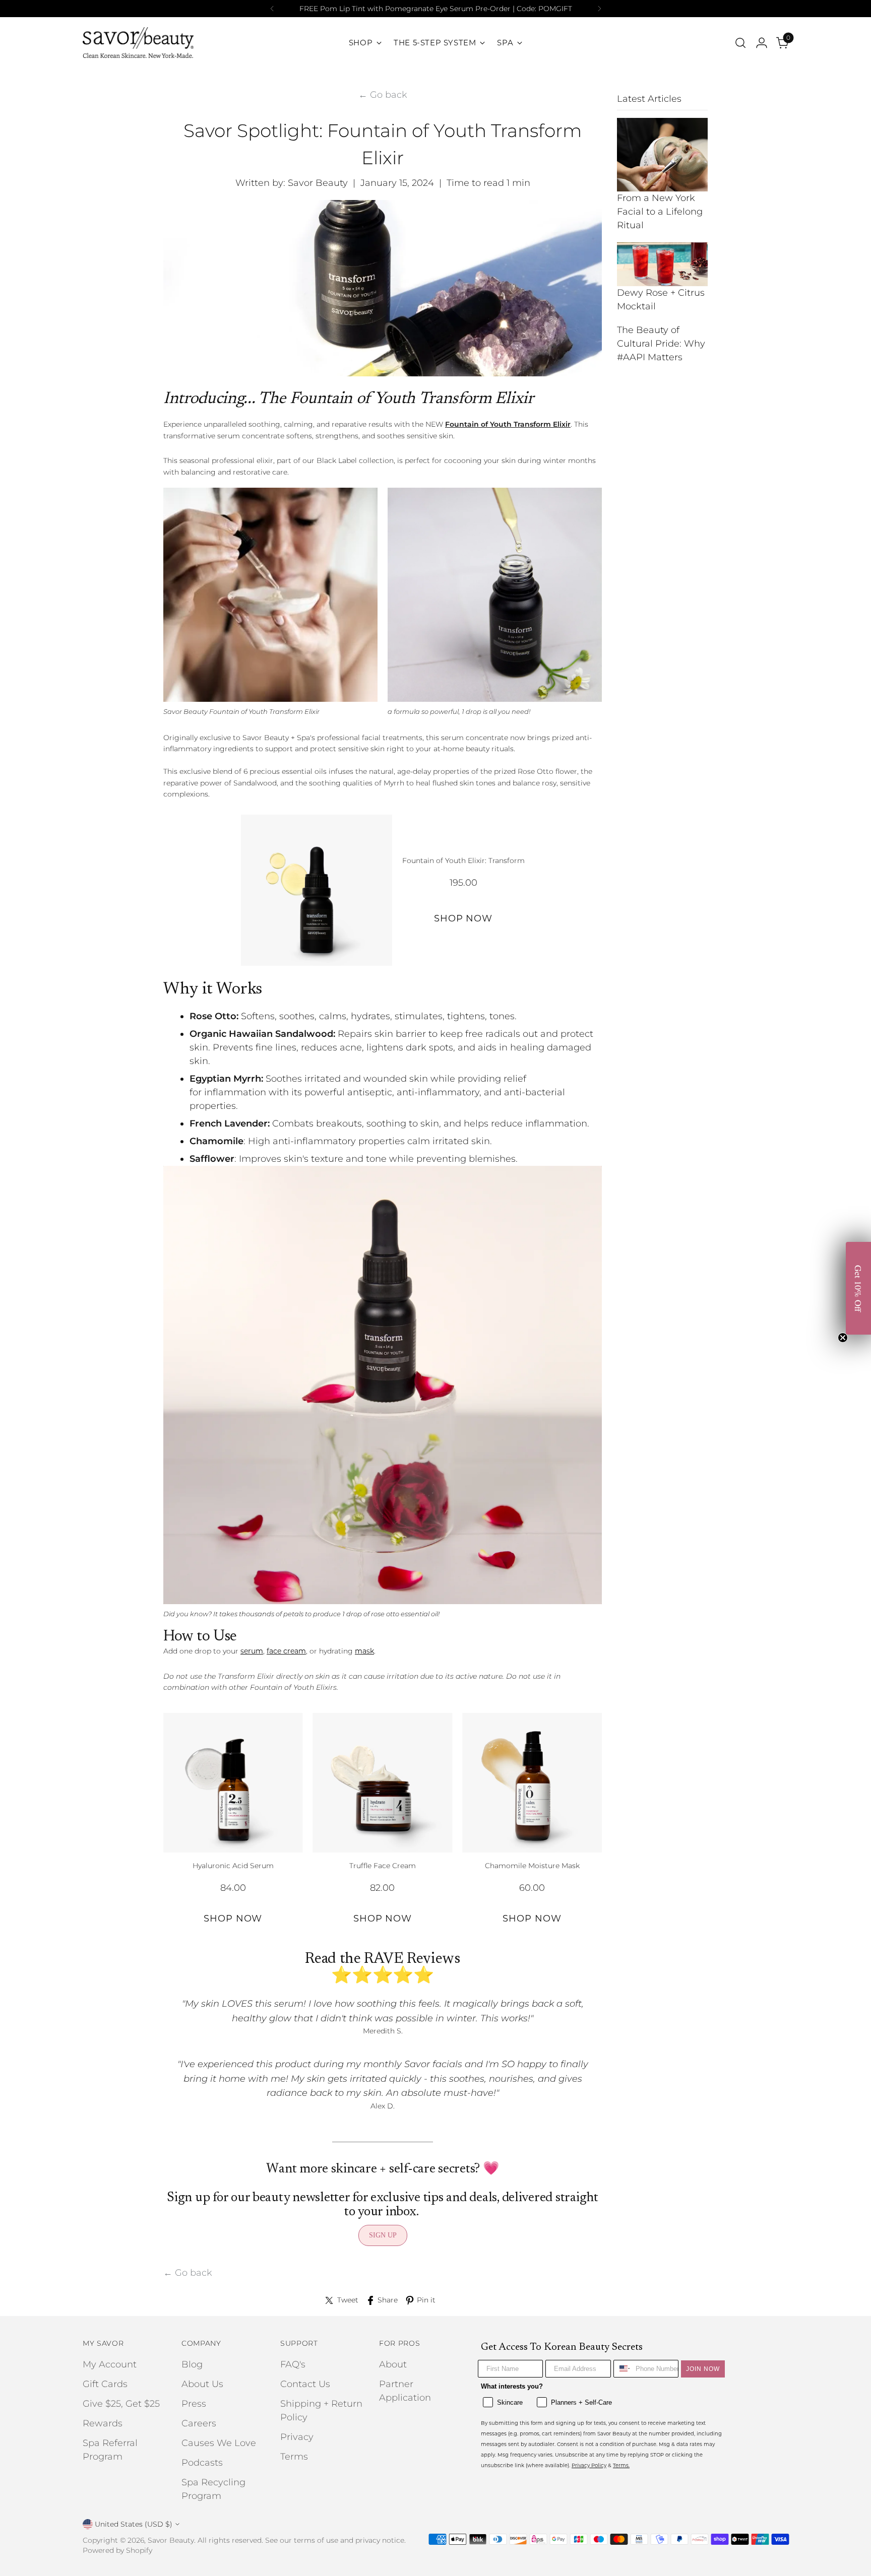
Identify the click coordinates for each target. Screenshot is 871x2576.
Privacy (297, 2437)
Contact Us (305, 2384)
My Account (110, 2364)
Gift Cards (105, 2384)
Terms (294, 2457)
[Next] (599, 9)
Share (388, 2300)
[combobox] (622, 2369)
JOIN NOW (703, 2369)
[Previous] (272, 9)
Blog (192, 2364)
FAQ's (293, 2364)
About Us (202, 2384)
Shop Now (463, 918)
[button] (858, 1288)
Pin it (426, 2300)
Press (194, 2404)
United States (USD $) (134, 2524)
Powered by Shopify (117, 2550)
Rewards (103, 2423)
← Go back (383, 95)
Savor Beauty (171, 2540)
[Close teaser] (843, 1338)
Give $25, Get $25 (121, 2404)
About (393, 2364)
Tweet (348, 2300)
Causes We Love (219, 2443)
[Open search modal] (740, 43)
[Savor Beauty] (138, 43)
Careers (199, 2423)
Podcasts (202, 2463)
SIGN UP (383, 2235)
